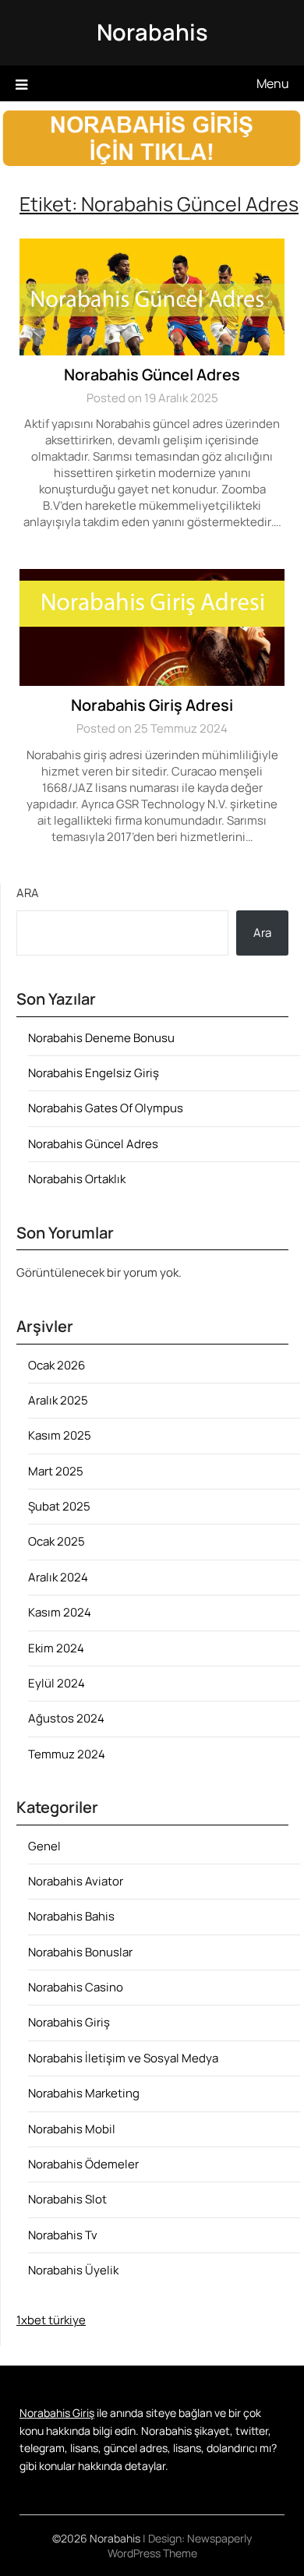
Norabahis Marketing (84, 2093)
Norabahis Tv (63, 2235)
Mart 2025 (56, 1471)
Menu (273, 83)
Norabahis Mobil (72, 2129)
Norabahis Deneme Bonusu (101, 1038)
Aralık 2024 (58, 1577)
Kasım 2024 (60, 1612)
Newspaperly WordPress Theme (180, 2546)
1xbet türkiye (51, 2320)
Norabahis (152, 32)
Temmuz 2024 (67, 1754)
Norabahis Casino (76, 1987)
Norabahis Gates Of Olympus (106, 1108)
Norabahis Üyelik (73, 2270)
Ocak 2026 (57, 1365)
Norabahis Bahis (71, 1916)
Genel (44, 1846)
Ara (28, 893)
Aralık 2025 (58, 1400)
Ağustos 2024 (66, 1718)
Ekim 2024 (56, 1648)
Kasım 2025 (60, 1435)
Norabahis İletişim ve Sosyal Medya (123, 2058)
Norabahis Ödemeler (83, 2164)
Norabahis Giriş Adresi (152, 705)
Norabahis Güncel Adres (152, 375)
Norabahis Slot (67, 2199)
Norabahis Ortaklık (77, 1179)
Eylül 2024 (57, 1683)
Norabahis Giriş (69, 2022)
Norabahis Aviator (76, 1881)
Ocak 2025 (57, 1541)
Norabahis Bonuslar (80, 1952)
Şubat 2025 (59, 1506)
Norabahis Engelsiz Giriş (94, 1073)
